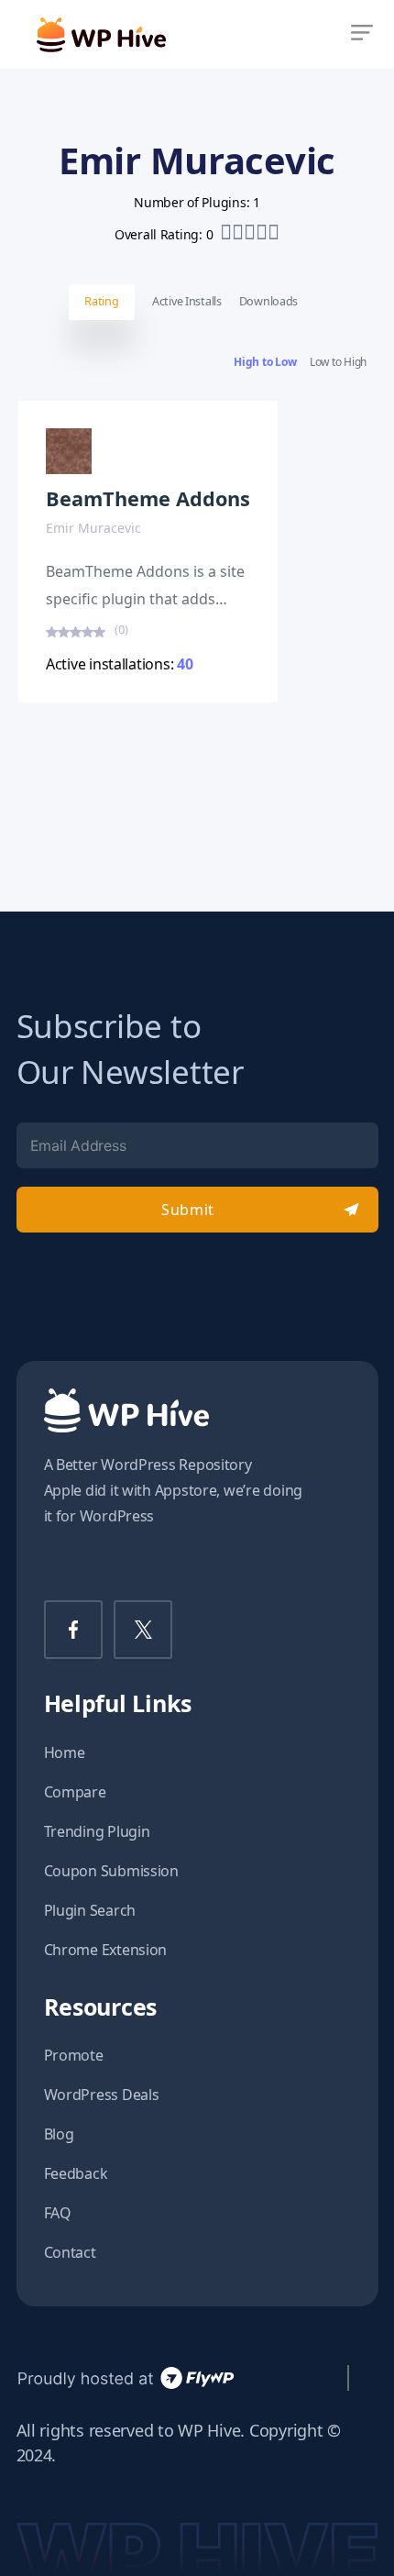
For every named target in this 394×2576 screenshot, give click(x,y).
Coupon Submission (111, 1871)
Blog (59, 2134)
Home (65, 1752)
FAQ (58, 2213)
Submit (187, 1210)
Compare (75, 1792)
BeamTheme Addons (148, 498)
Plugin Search (90, 1910)
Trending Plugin (97, 1831)
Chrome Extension (106, 1950)
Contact (70, 2252)
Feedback (76, 2173)
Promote (74, 2055)
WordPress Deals (102, 2095)
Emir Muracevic (93, 528)
